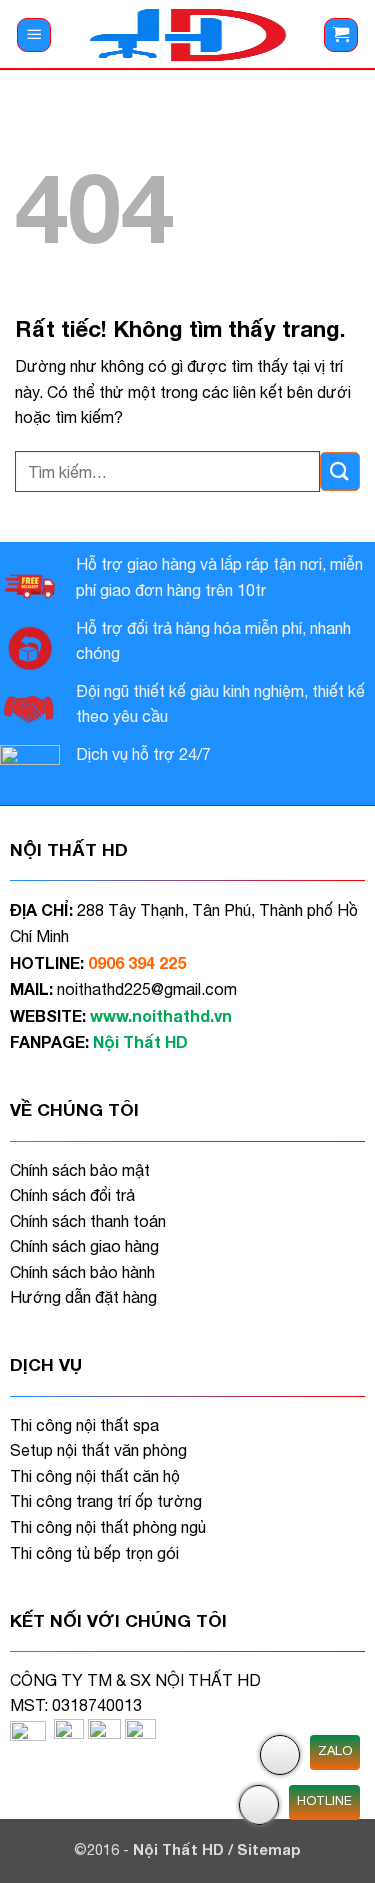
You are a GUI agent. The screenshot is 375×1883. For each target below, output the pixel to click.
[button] (34, 35)
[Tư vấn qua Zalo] (280, 1755)
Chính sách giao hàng (84, 1246)
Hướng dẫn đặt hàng (83, 1297)
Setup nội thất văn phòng (98, 1450)
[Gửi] (340, 471)
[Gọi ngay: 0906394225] (259, 1805)
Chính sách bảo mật (80, 1170)
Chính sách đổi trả (72, 1195)
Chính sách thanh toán (88, 1221)
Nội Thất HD (180, 1849)
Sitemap (269, 1849)
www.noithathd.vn (161, 1015)
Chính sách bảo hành (82, 1272)
